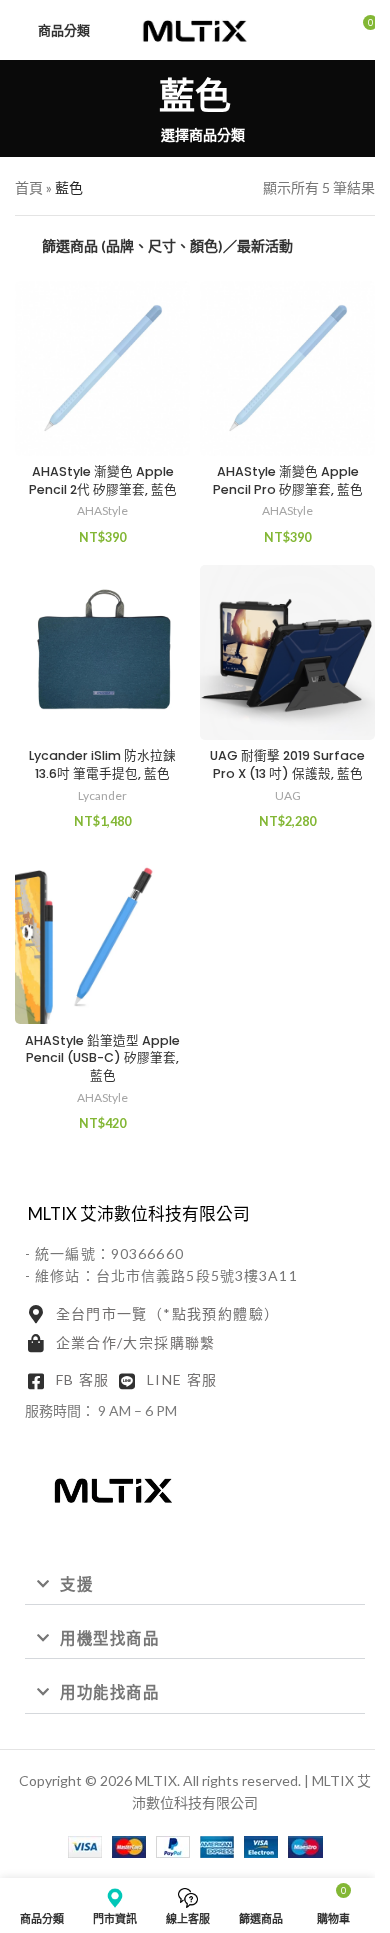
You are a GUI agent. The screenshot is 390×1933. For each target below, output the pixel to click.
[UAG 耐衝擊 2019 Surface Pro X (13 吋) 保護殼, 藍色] (287, 652)
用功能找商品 (109, 1692)
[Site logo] (195, 28)
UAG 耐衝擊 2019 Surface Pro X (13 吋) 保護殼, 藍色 (287, 764)
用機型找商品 (109, 1638)
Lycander (102, 795)
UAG (288, 795)
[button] (195, 1585)
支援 (76, 1584)
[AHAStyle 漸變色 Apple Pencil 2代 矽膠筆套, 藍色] (102, 368)
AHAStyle (102, 510)
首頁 (29, 187)
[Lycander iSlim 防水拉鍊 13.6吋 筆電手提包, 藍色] (102, 652)
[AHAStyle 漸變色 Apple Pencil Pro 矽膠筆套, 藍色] (287, 368)
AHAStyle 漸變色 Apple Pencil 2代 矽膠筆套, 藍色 (103, 480)
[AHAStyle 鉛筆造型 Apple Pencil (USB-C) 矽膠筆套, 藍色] (102, 936)
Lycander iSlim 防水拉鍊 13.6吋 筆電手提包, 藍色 (102, 764)
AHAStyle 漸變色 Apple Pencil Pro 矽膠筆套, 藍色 (288, 480)
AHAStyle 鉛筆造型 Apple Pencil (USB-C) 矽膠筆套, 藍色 (102, 1058)
